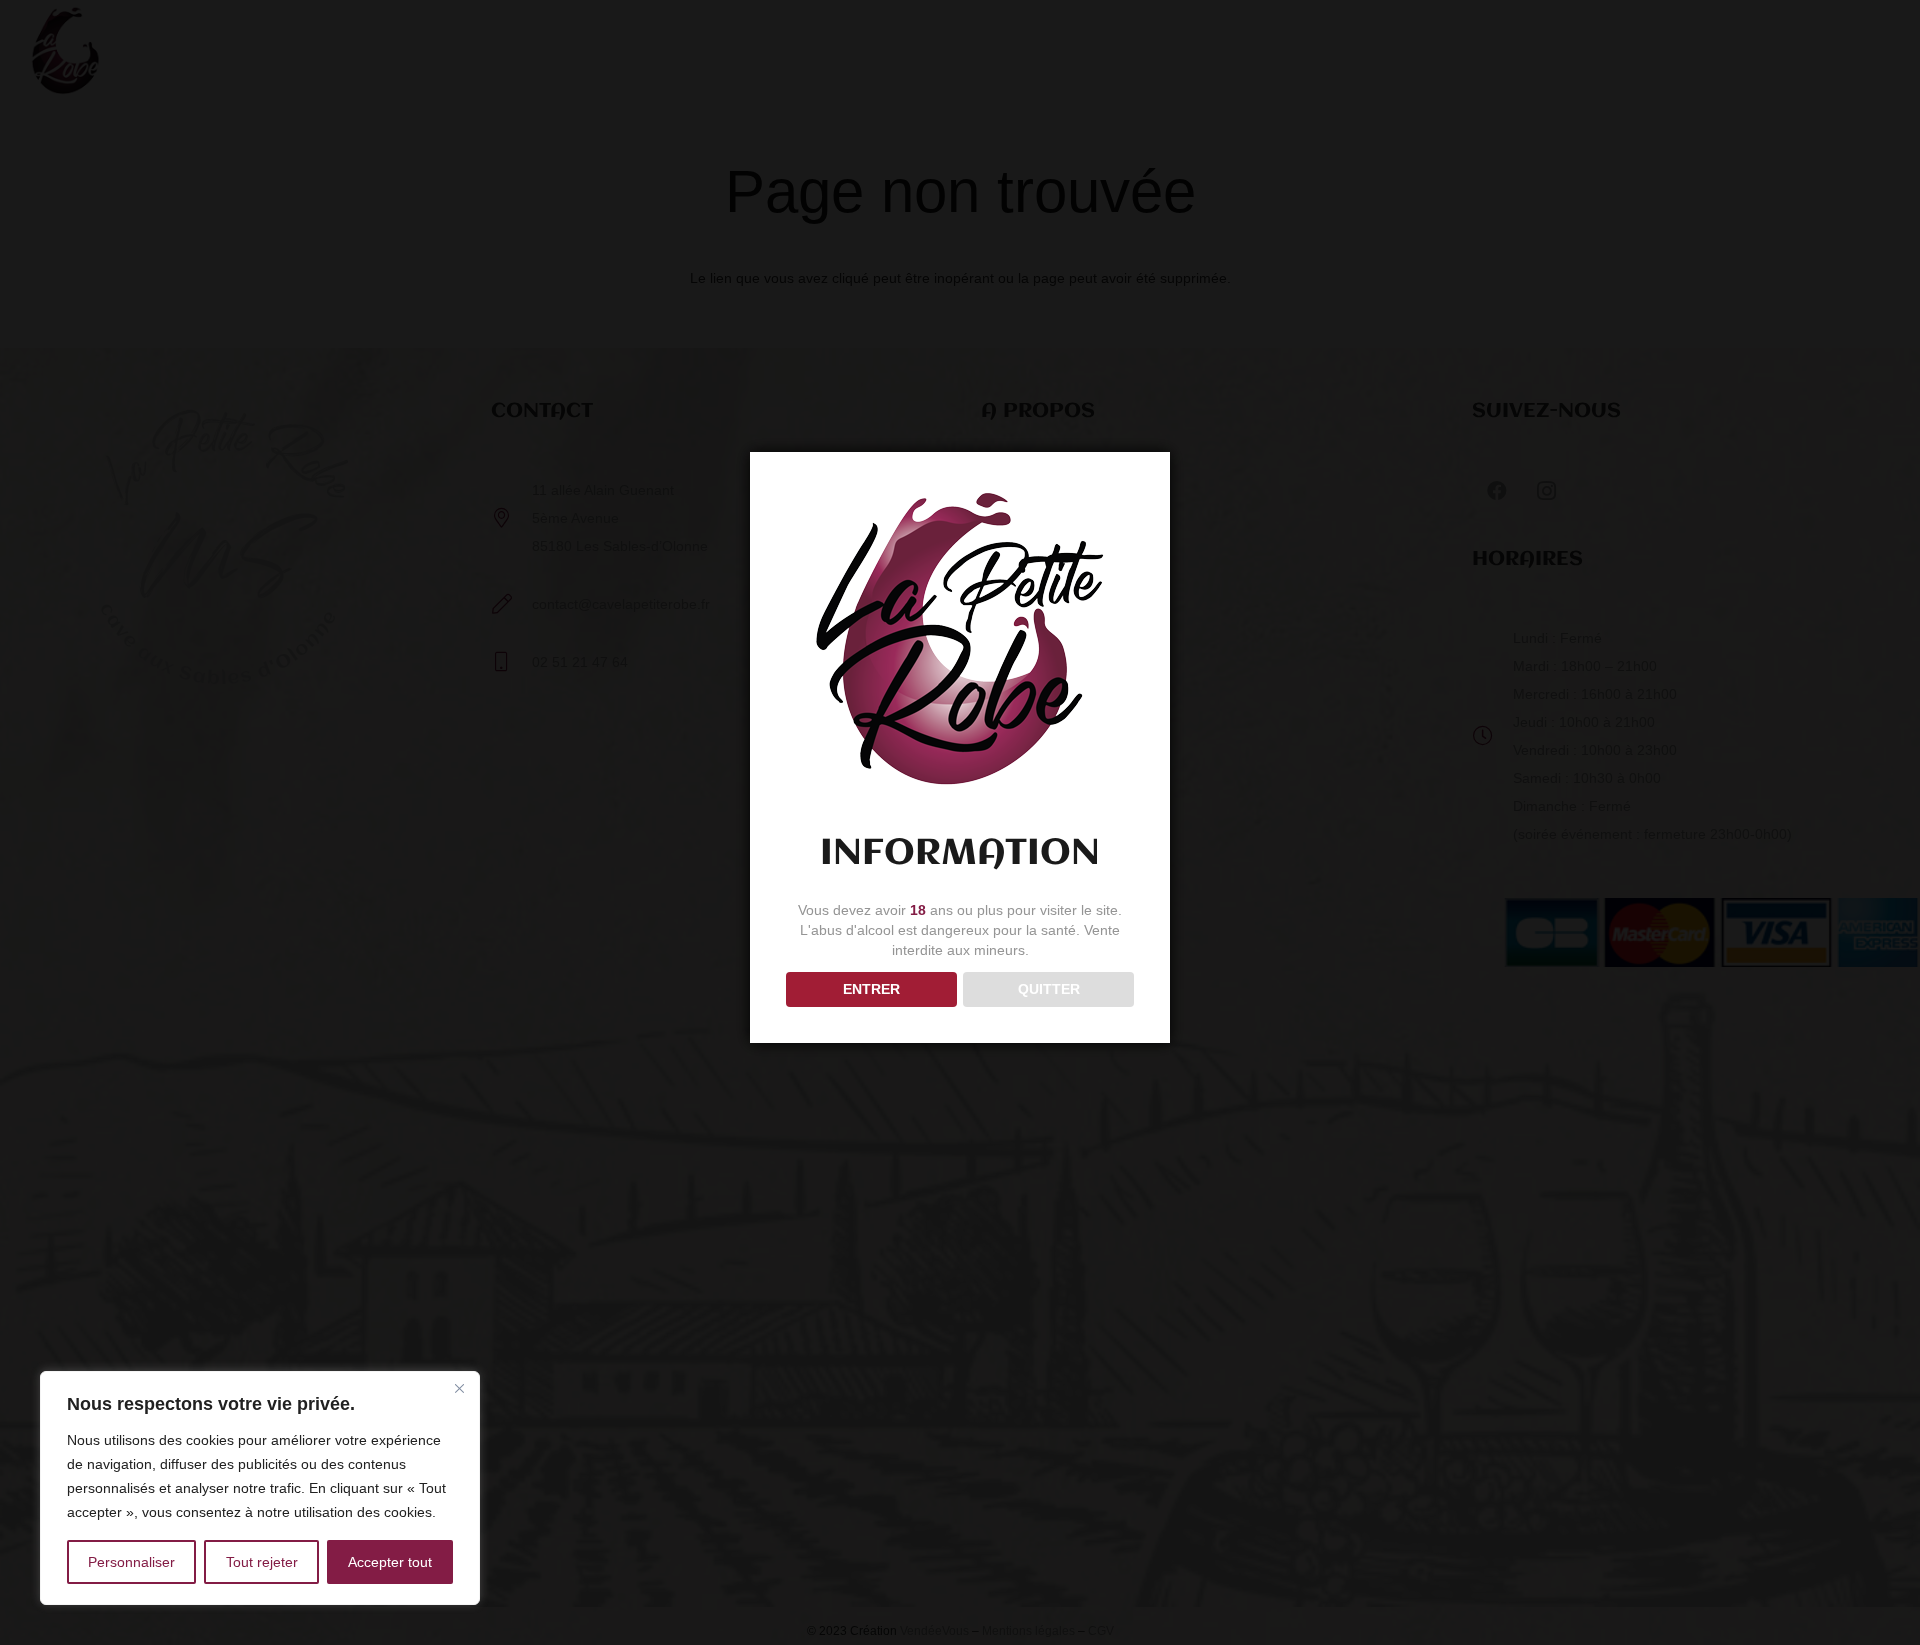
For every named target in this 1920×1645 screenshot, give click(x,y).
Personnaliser (131, 1562)
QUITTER (1049, 989)
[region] (260, 1488)
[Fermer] (459, 1388)
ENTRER (871, 989)
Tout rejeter (262, 1562)
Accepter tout (390, 1562)
